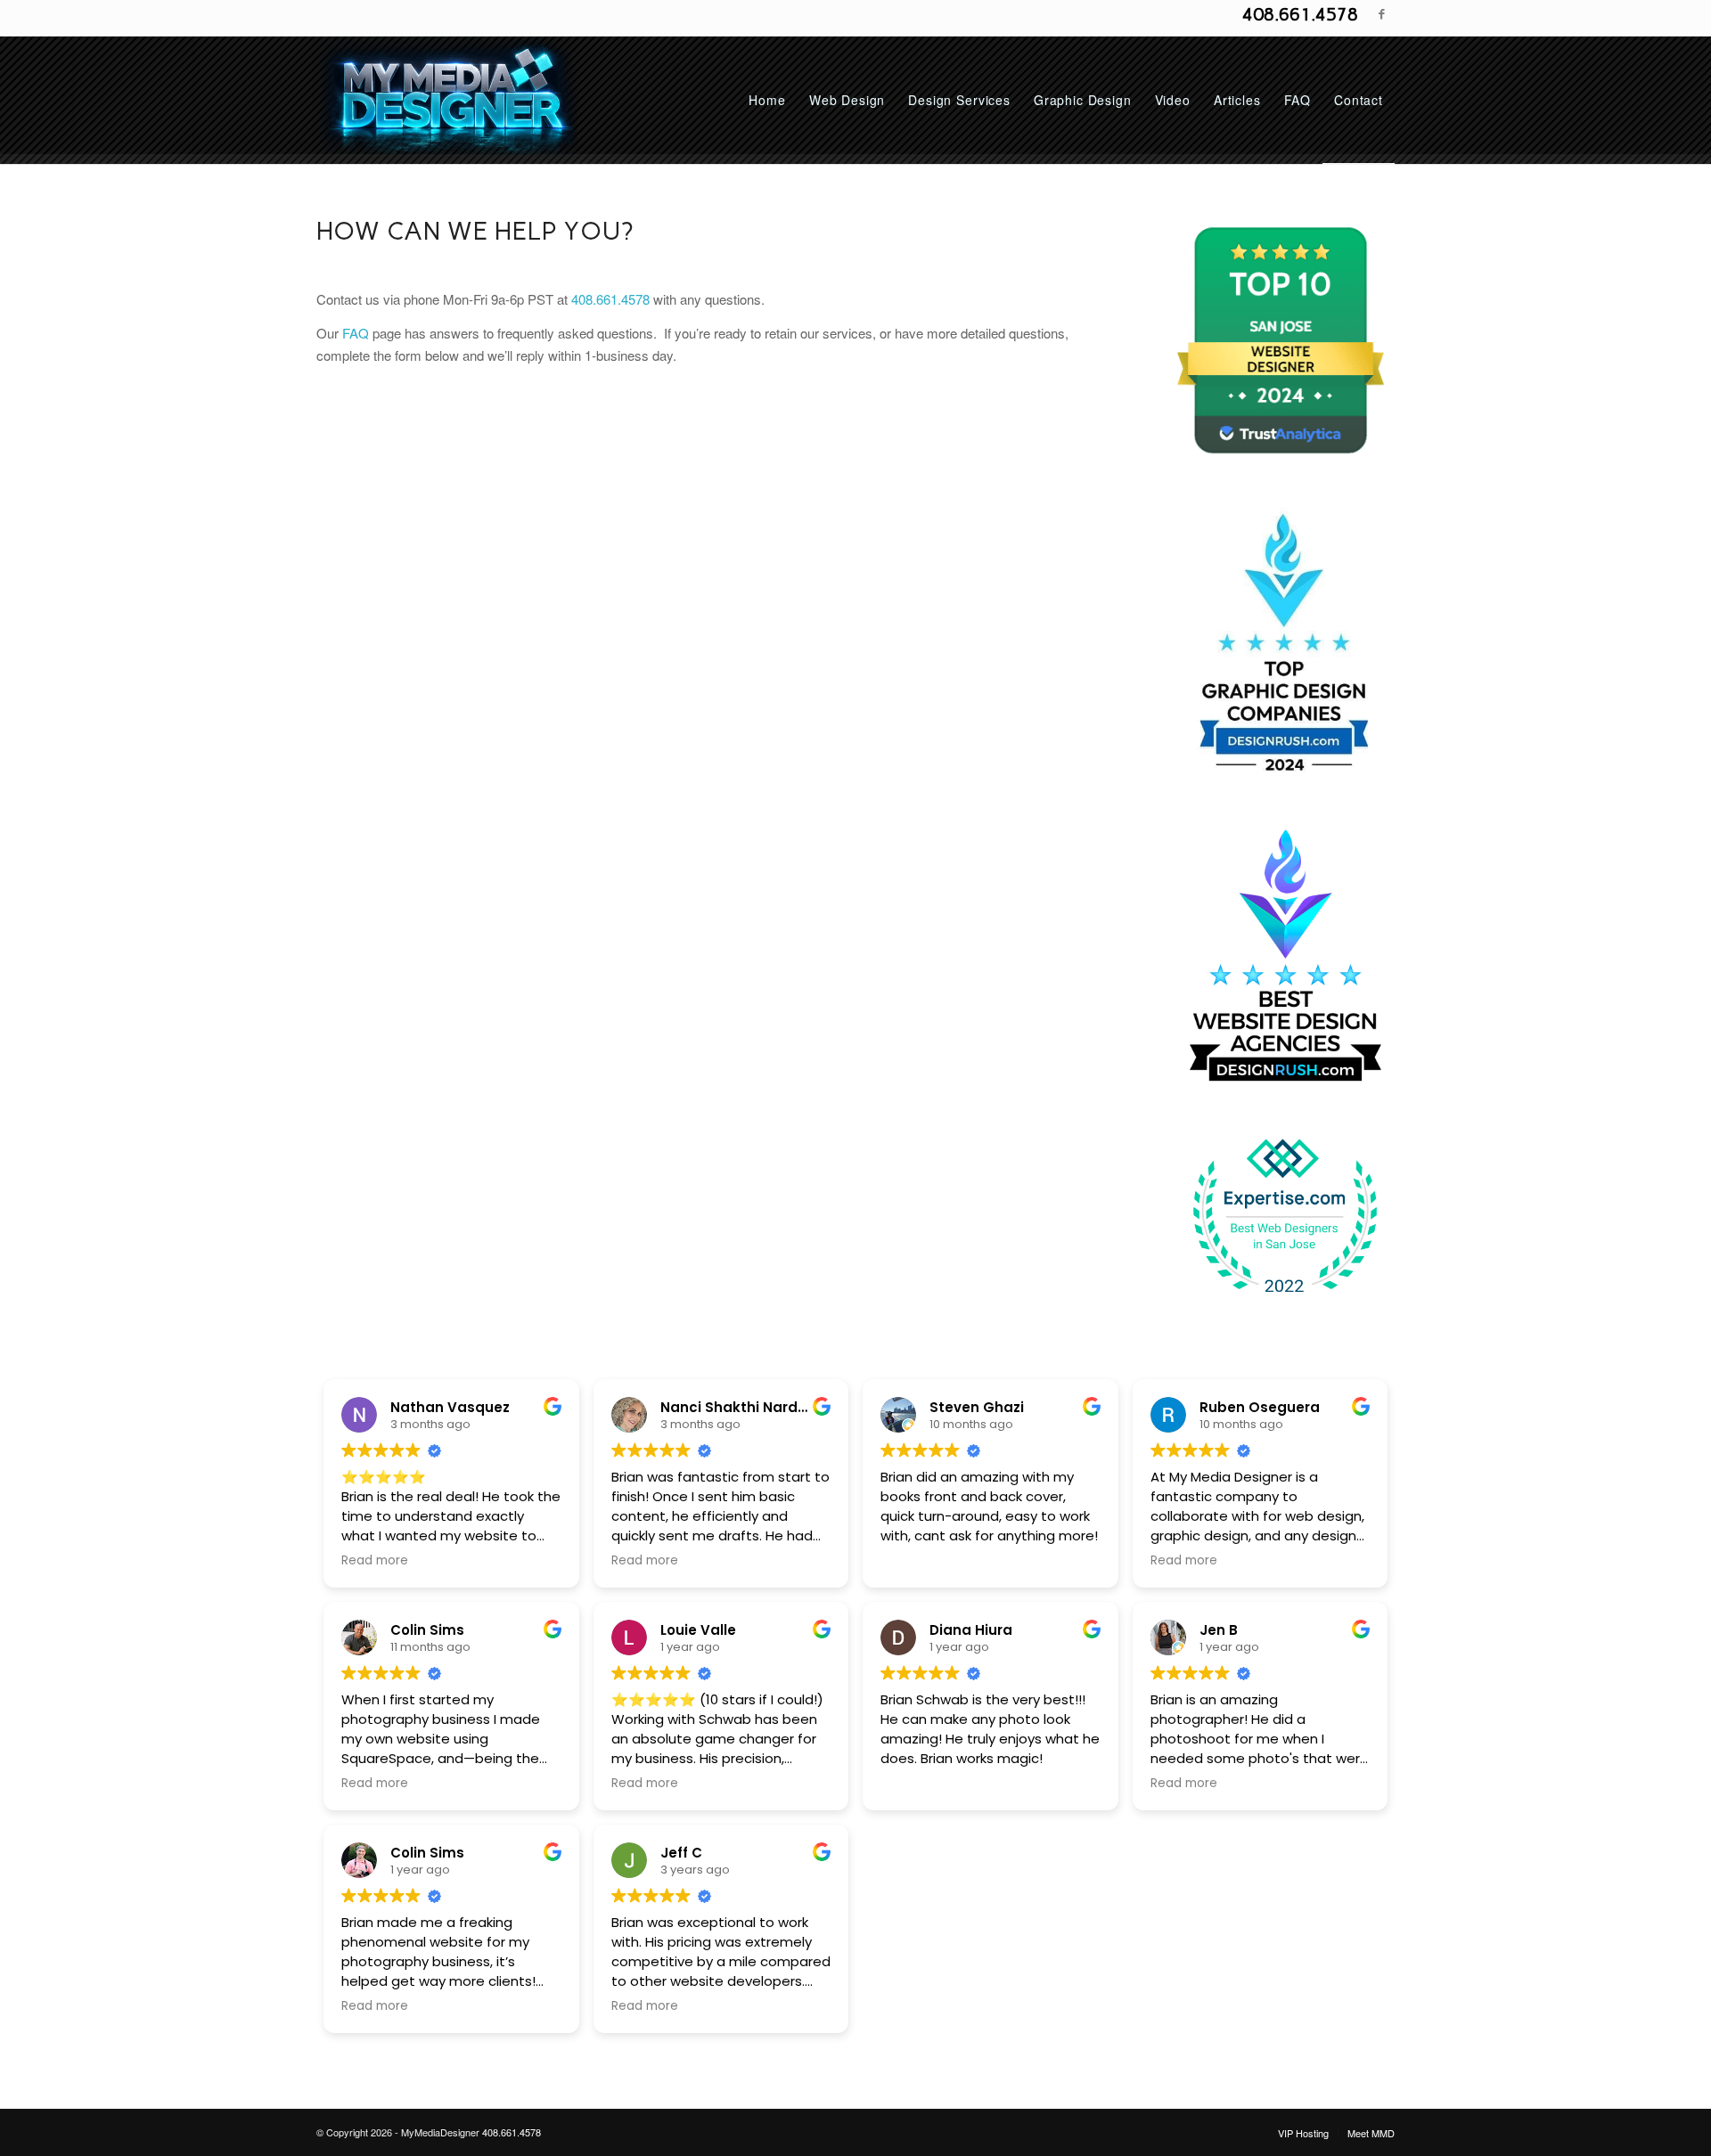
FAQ (356, 333)
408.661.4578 (1300, 14)
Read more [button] (375, 1561)
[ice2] (447, 100)
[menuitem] (767, 100)
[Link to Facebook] (1381, 13)
